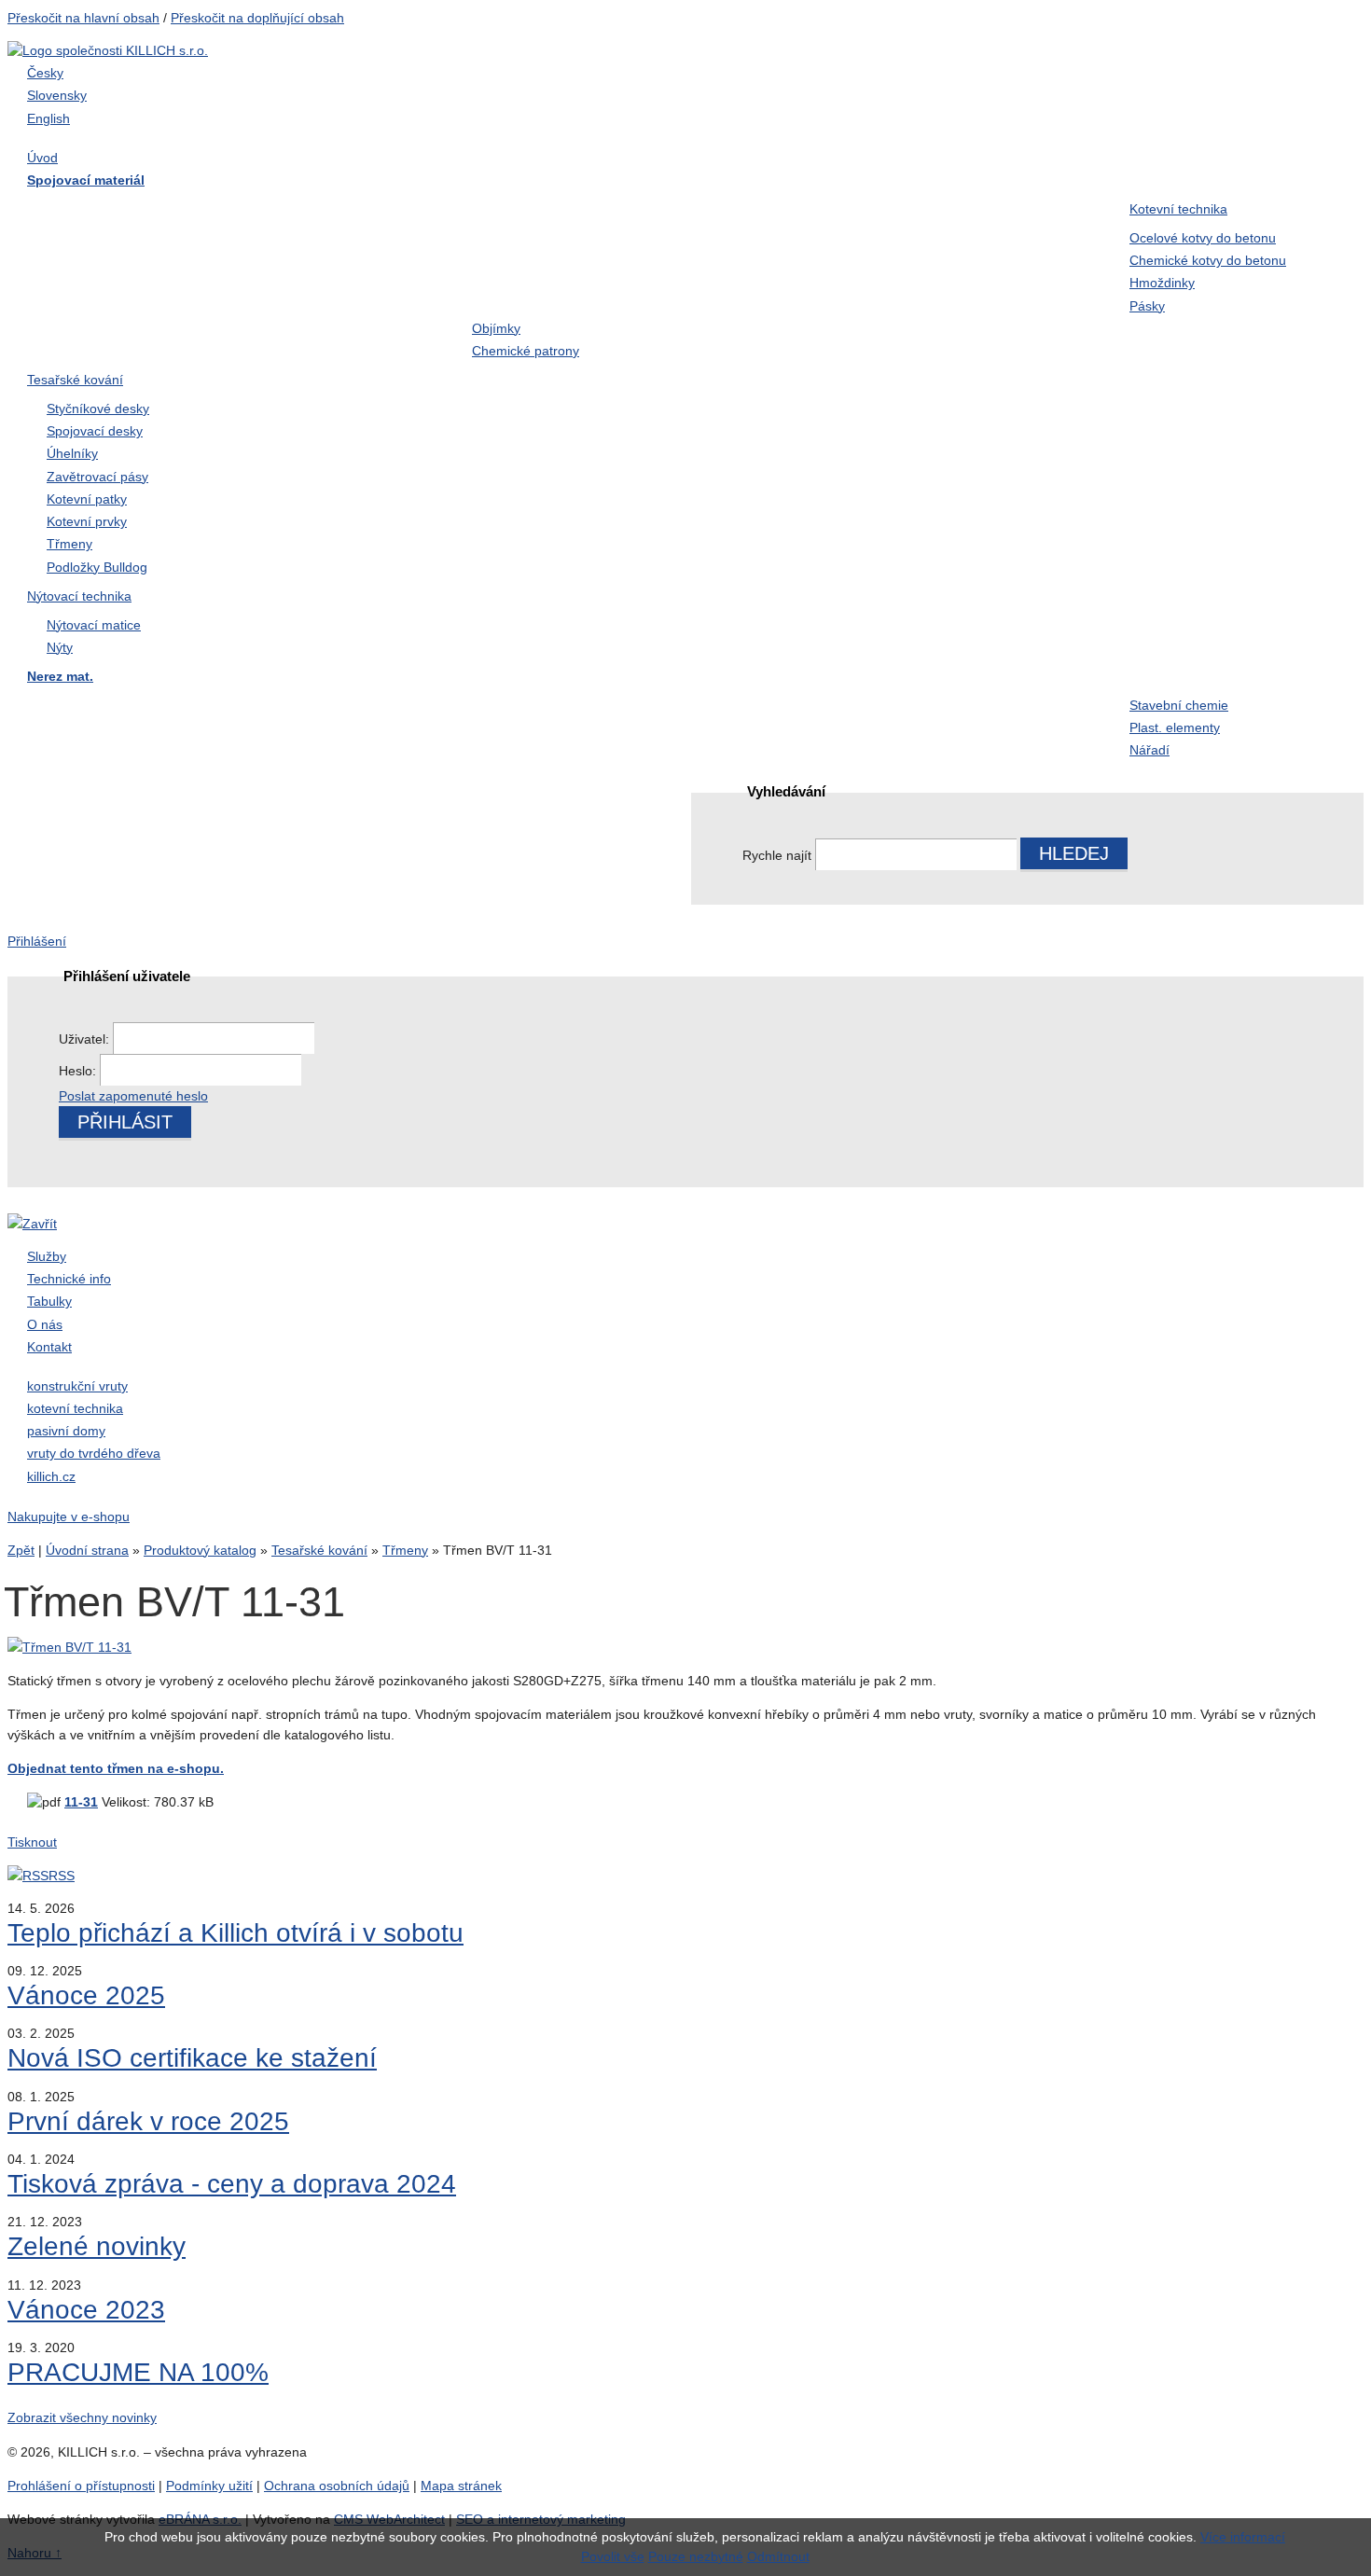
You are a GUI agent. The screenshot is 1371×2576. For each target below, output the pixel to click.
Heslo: (79, 1071)
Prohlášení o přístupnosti (81, 2486)
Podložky (941, 248)
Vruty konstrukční (309, 248)
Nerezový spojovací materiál (346, 324)
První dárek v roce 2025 (148, 2121)
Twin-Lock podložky (757, 248)
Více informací (1243, 2537)
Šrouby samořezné (315, 211)
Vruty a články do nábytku (995, 285)
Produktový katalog (200, 1550)
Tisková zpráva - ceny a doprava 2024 (232, 2184)
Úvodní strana (87, 1550)
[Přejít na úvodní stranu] (108, 50)
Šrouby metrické (87, 211)
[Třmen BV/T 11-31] (69, 1647)
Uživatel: (86, 1039)
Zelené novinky (97, 2246)
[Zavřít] (32, 1224)
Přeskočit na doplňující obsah (257, 18)
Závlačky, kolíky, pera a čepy (347, 285)
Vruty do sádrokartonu (106, 285)
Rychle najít (777, 855)
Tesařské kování (319, 1550)
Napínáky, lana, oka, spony (123, 324)
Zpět (21, 1550)
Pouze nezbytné (696, 2556)
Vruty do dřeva (519, 211)
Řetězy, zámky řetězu (542, 744)
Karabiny (721, 707)
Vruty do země (738, 211)
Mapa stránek (461, 2486)
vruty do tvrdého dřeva (94, 1453)
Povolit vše (613, 2556)
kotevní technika (75, 1408)
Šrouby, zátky (78, 707)
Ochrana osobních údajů (337, 2486)
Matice (55, 248)
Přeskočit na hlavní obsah (83, 18)
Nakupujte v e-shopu (69, 1517)
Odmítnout (778, 2556)
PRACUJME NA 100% (138, 2372)
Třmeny (405, 1550)
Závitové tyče (735, 285)
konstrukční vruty (77, 1386)
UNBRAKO (510, 285)
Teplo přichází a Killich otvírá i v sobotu (235, 1933)
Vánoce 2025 (86, 1995)
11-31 (81, 1802)
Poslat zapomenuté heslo (133, 1096)
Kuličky (277, 782)
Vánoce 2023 (86, 2310)
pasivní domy (66, 1431)
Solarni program (525, 782)
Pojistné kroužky (526, 248)
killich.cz (51, 1476)
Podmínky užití (209, 2486)
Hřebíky (936, 211)
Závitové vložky (85, 782)
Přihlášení (37, 941)
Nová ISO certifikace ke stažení (192, 2058)
